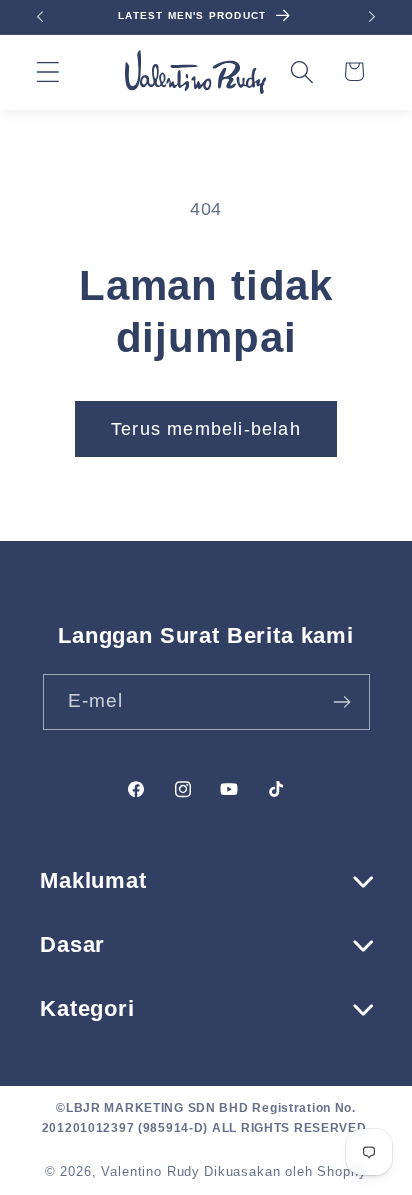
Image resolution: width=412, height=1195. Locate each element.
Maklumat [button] (93, 880)
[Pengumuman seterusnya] (372, 17)
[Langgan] (342, 702)
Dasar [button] (72, 944)
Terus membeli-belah (206, 429)
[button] (48, 71)
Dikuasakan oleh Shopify (285, 1171)
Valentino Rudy (150, 1171)
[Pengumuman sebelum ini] (40, 17)
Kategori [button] (87, 1008)
